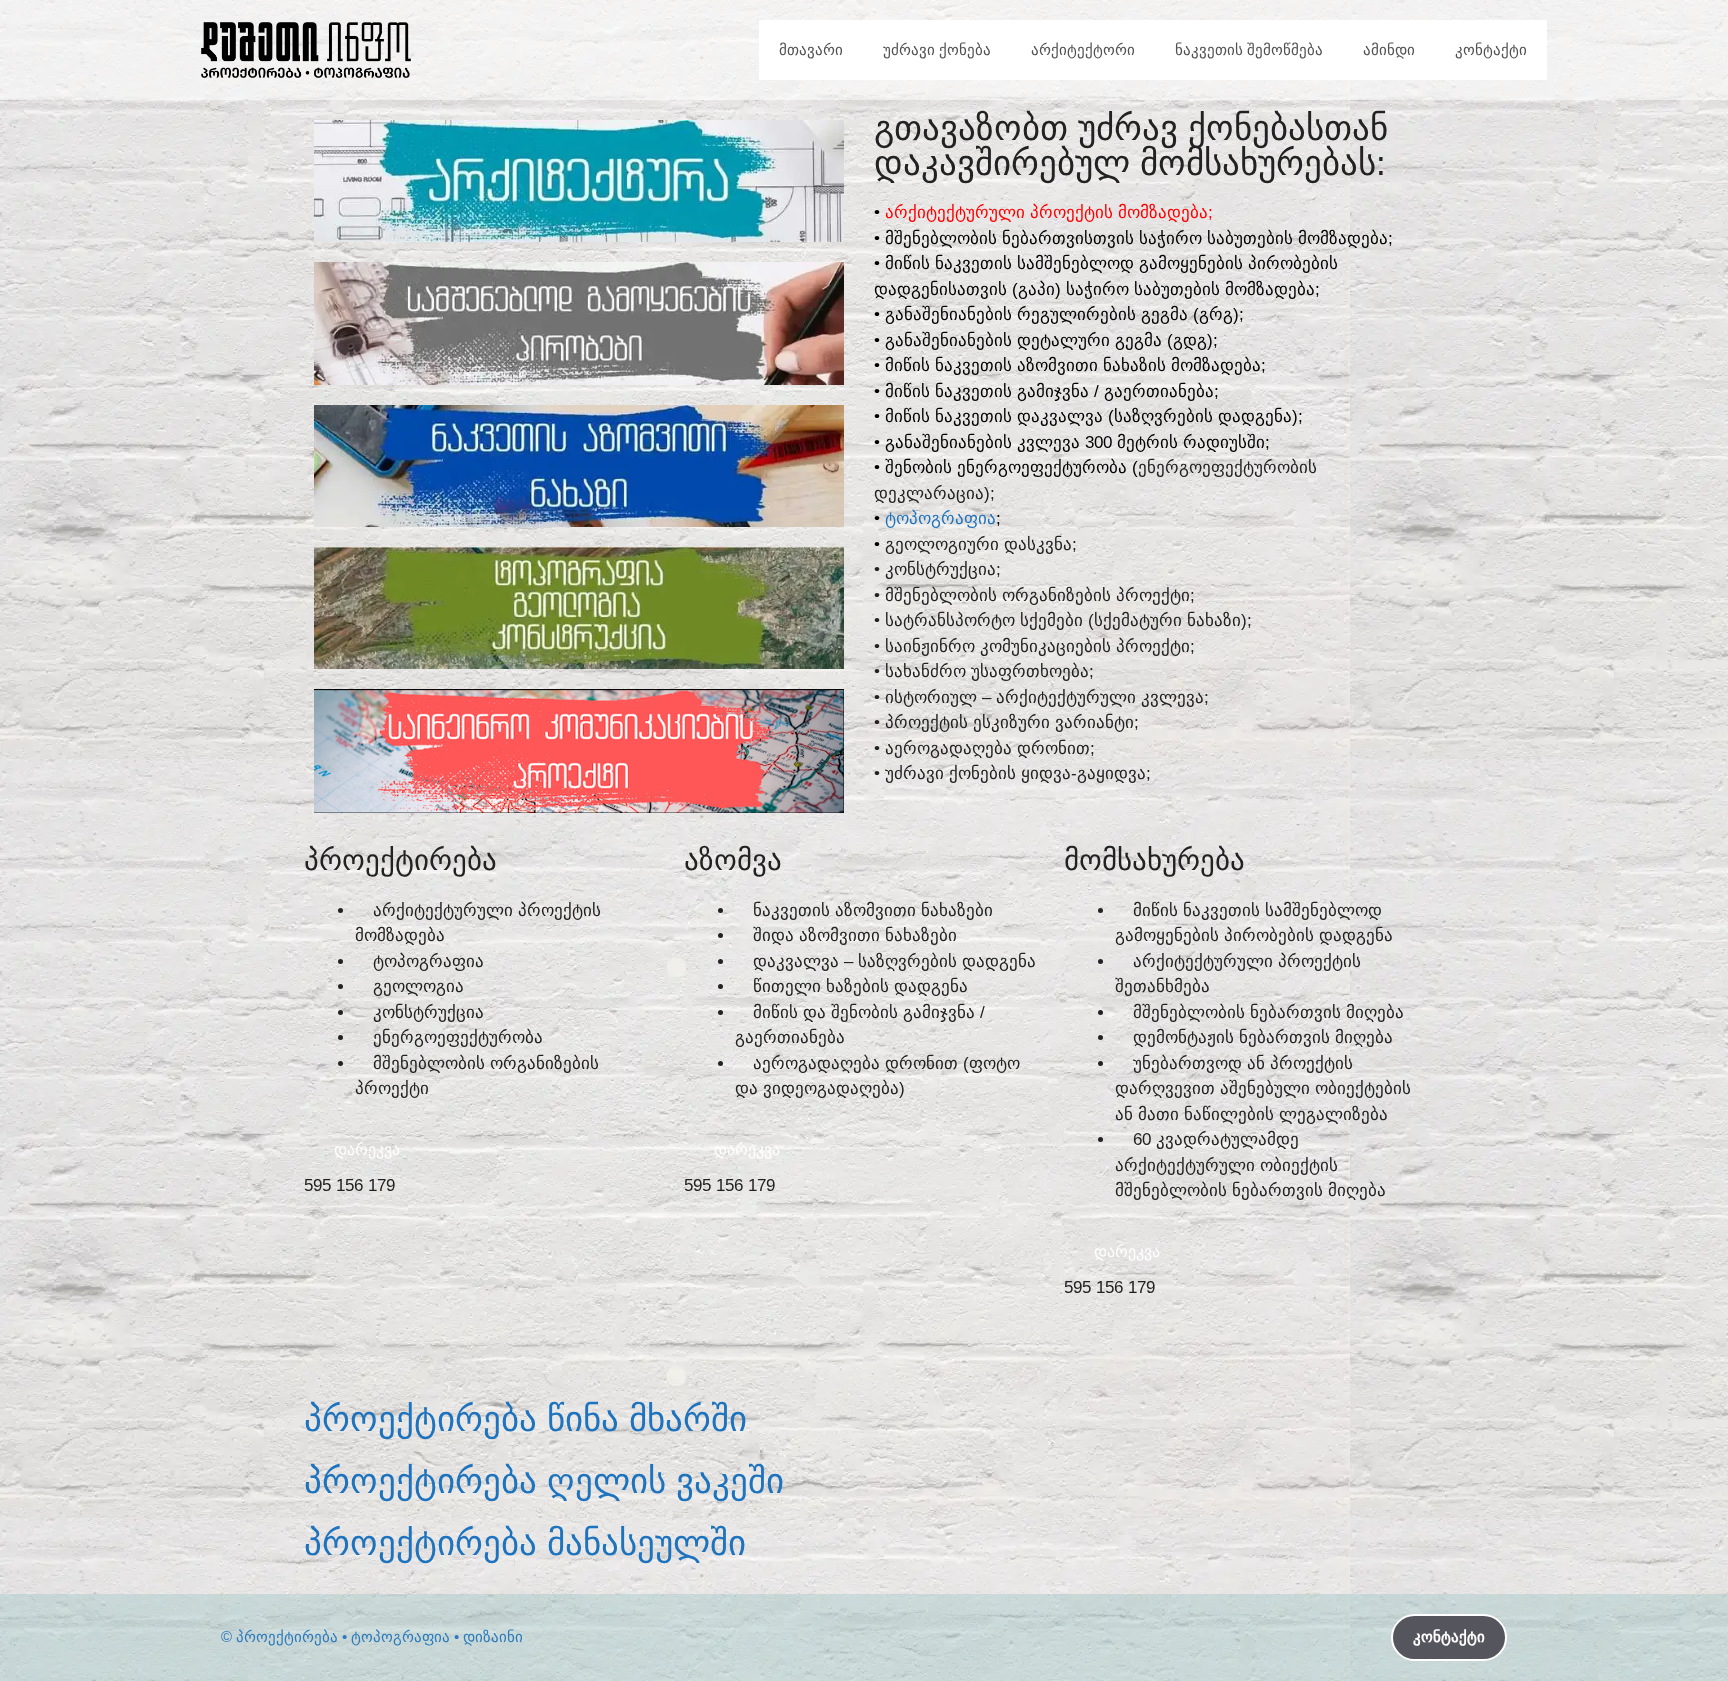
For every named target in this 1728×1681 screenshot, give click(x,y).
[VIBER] (439, 1346)
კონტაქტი (1491, 49)
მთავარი (811, 49)
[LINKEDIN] (549, 1346)
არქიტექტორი (1083, 49)
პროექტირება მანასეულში (525, 1542)
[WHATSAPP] (494, 1346)
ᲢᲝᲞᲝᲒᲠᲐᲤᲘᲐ (940, 518)
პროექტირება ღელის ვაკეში (544, 1480)
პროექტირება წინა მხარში (525, 1418)
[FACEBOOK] (329, 1346)
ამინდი (1389, 49)
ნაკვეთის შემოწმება (1249, 49)
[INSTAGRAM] (384, 1346)
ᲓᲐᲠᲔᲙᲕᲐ (367, 1149)
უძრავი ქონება (937, 49)
